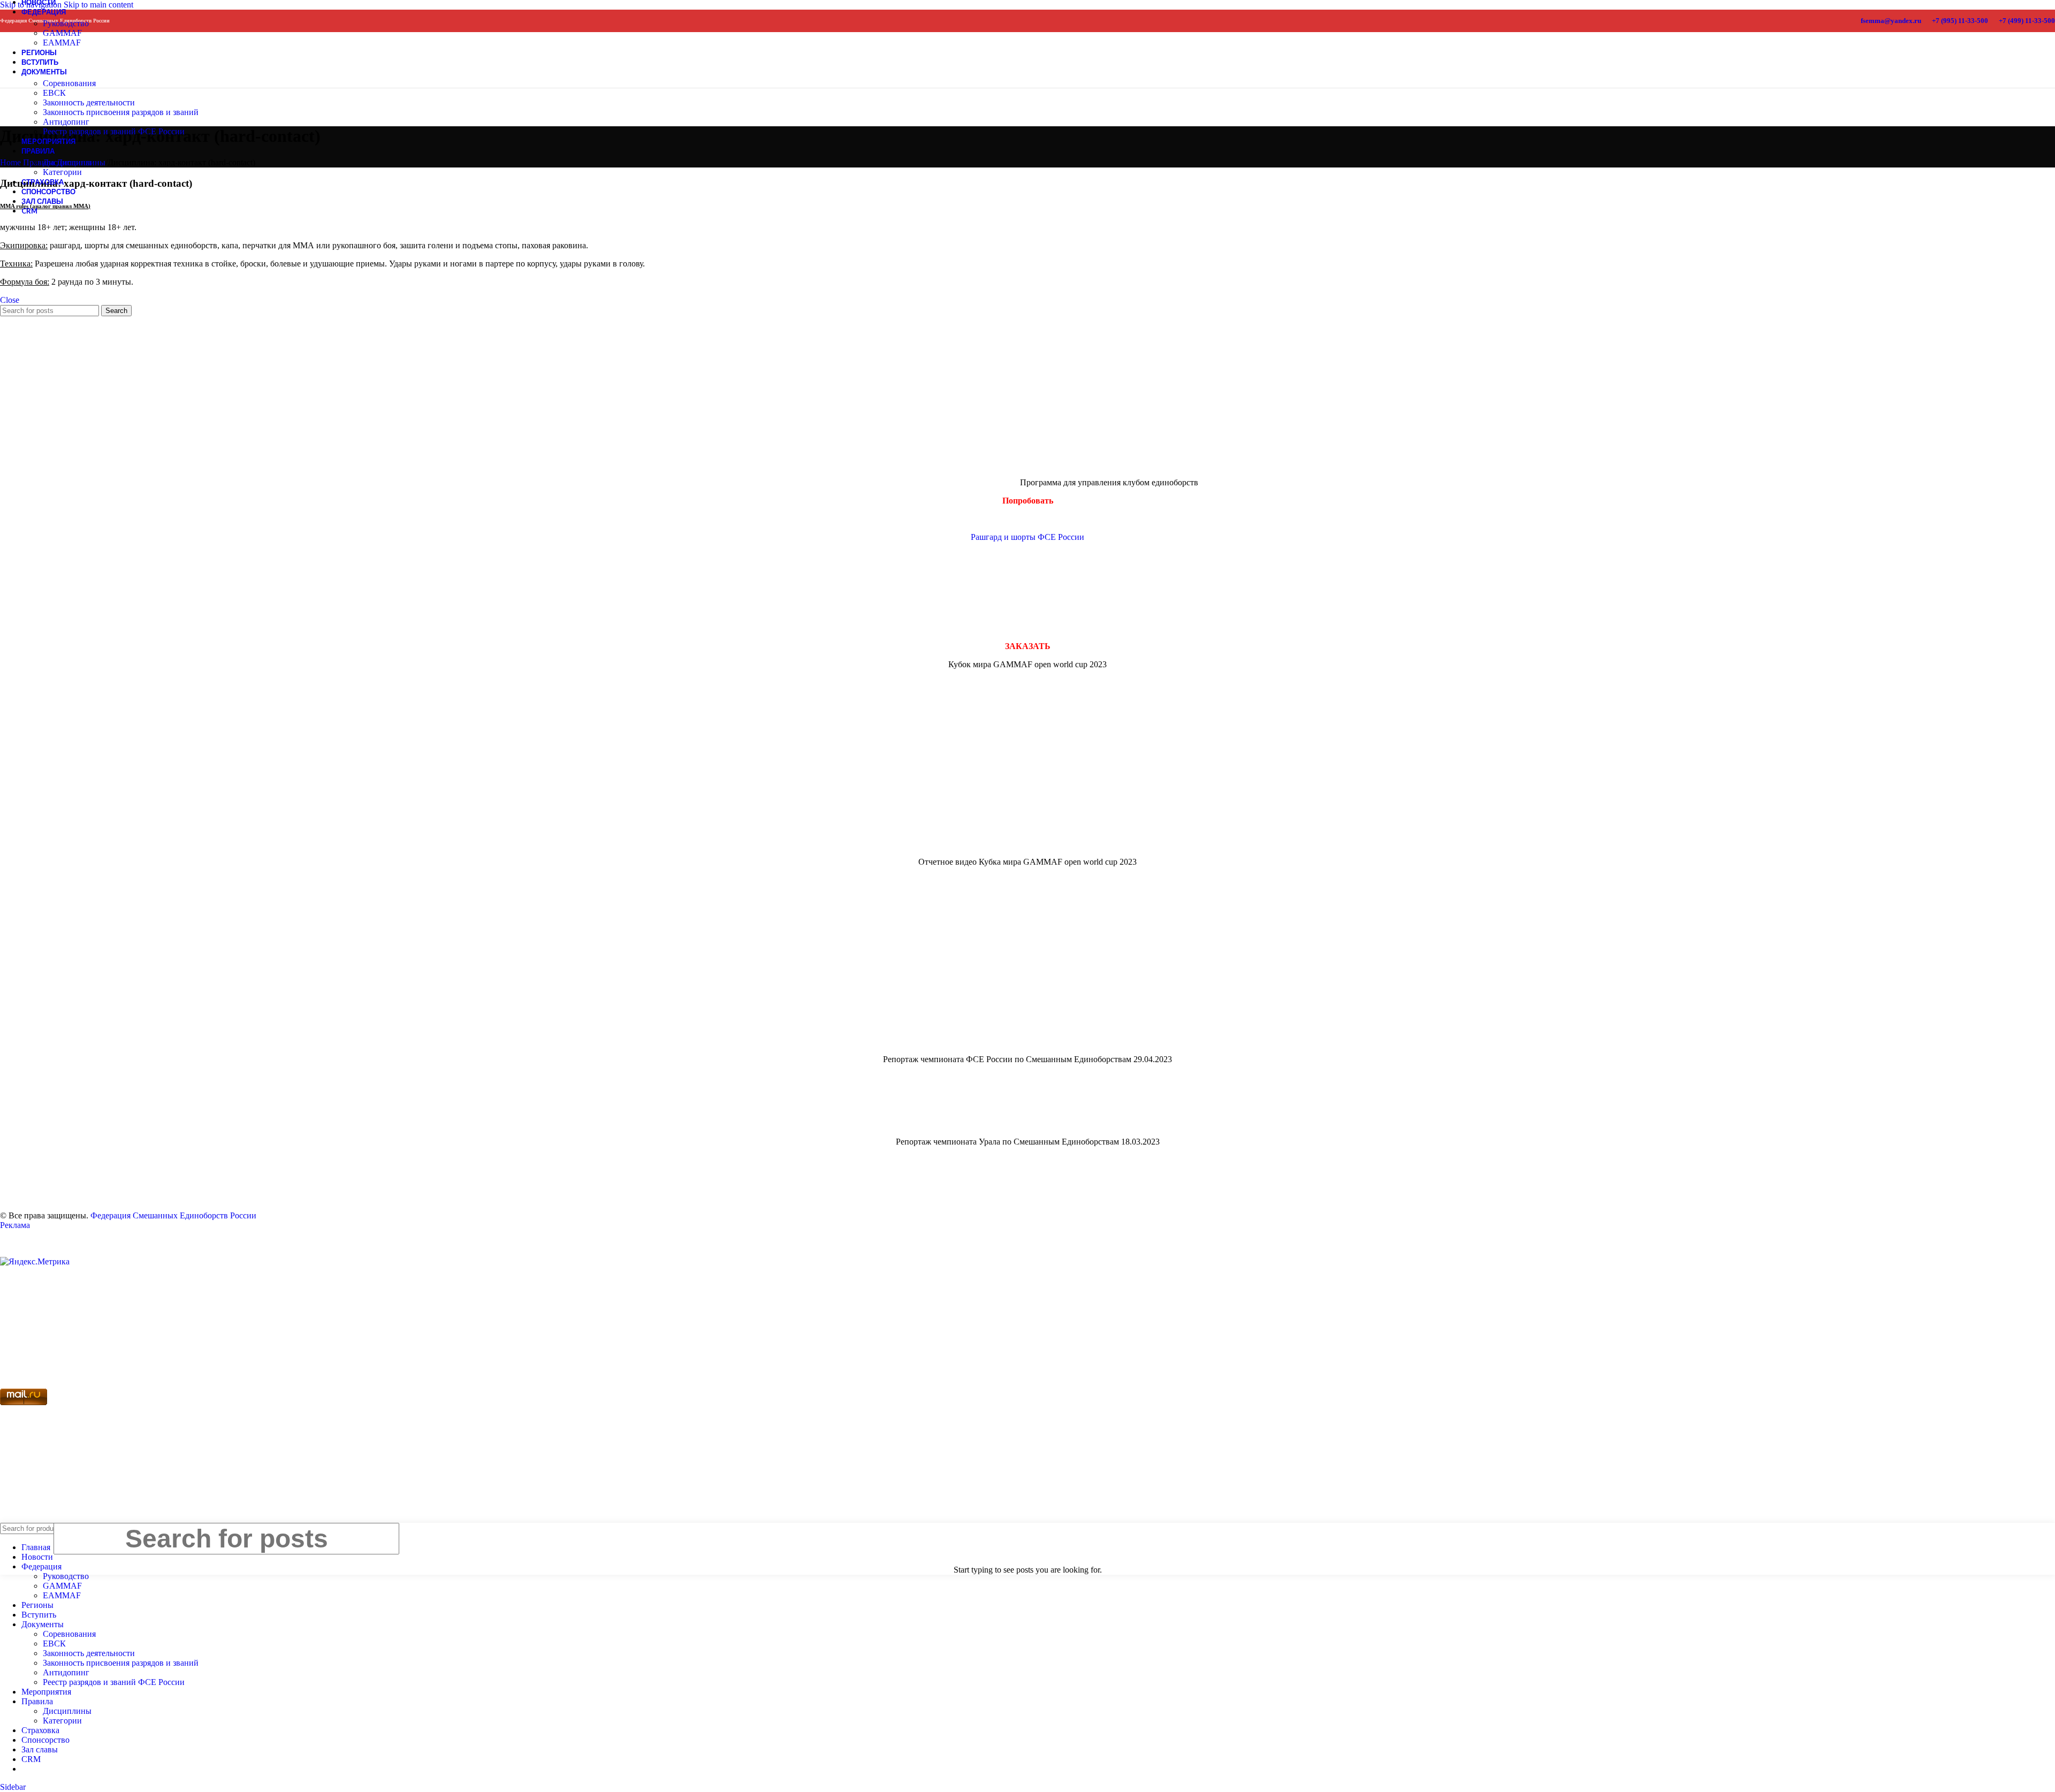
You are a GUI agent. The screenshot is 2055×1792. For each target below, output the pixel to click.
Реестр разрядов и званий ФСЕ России (114, 131)
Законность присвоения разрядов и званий (121, 112)
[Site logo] (20, 75)
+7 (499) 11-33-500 (2027, 21)
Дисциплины (67, 162)
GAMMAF (62, 33)
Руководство (66, 23)
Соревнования (69, 83)
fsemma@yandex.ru (1891, 21)
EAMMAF (62, 1595)
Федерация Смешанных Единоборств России (173, 1215)
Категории (62, 172)
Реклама (15, 1225)
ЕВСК (54, 93)
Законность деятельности (89, 102)
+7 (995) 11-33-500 (1960, 21)
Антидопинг (66, 122)
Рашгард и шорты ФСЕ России (1027, 537)
